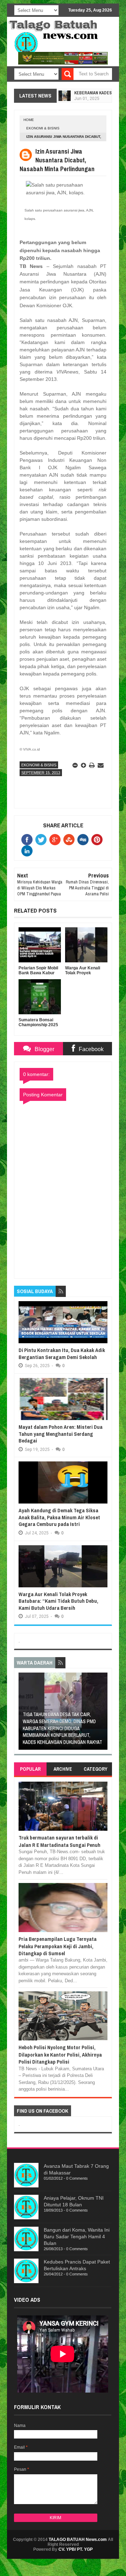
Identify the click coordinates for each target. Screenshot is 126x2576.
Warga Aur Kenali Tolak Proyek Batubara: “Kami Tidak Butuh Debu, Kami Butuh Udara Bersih (58, 1601)
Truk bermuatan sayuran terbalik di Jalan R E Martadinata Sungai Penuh (59, 1841)
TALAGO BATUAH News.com (78, 2540)
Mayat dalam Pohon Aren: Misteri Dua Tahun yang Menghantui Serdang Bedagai (61, 1434)
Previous (23, 1713)
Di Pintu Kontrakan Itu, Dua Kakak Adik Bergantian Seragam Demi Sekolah (62, 1354)
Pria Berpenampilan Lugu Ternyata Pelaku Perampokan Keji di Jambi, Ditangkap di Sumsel (58, 1946)
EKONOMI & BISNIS (43, 128)
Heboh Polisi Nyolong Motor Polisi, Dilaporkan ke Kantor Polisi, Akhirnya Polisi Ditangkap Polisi (60, 2054)
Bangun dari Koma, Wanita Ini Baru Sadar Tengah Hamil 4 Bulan (77, 2237)
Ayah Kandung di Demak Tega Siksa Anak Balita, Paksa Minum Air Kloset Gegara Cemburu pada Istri (59, 1517)
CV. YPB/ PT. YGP (76, 2549)
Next (103, 1713)
